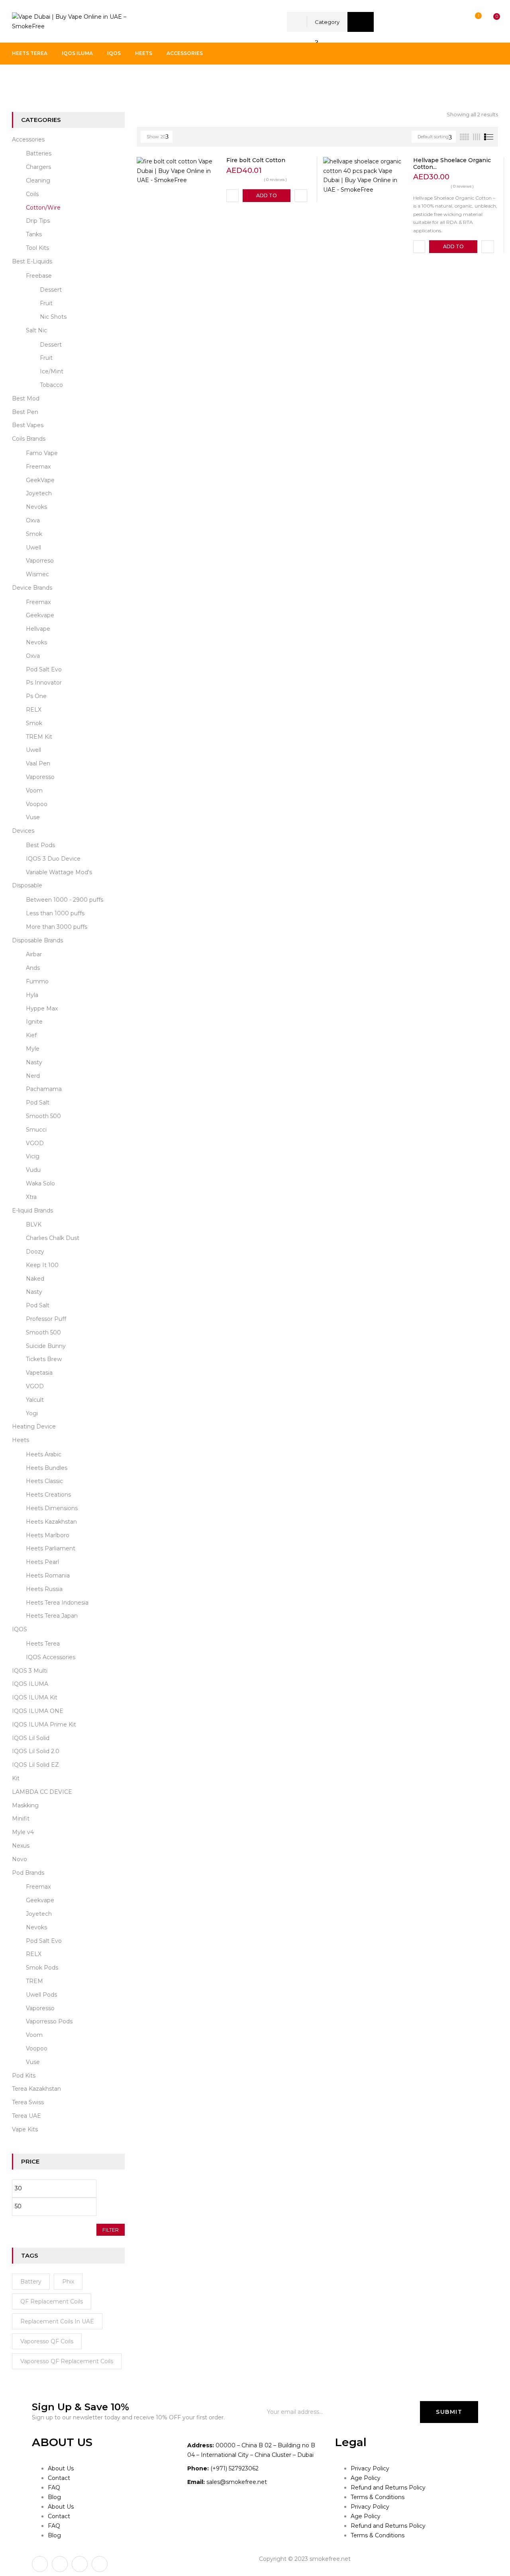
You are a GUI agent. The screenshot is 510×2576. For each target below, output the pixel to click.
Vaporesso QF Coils (47, 2341)
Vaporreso (40, 561)
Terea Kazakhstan (36, 2089)
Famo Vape (42, 453)
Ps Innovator (44, 683)
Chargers (38, 167)
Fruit (46, 303)
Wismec (37, 574)
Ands (33, 968)
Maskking (25, 1805)
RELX (34, 710)
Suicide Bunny (46, 1346)
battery (31, 2282)
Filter (111, 2230)
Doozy (35, 1252)
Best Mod (26, 398)
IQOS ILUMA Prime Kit (44, 1725)
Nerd (33, 1076)
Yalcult (35, 1400)
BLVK (34, 1224)
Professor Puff (46, 1319)
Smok (34, 534)
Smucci (36, 1130)
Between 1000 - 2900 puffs (65, 900)
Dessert (51, 290)
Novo (20, 1859)
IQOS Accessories (51, 1657)
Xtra (31, 1197)
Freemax (38, 467)
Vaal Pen (38, 763)
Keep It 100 (42, 1265)
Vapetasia (39, 1373)
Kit (16, 1778)
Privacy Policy (370, 2468)
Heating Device (34, 1426)
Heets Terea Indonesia (57, 1603)
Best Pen (25, 412)
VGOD (35, 1143)
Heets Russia (44, 1589)
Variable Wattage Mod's (59, 872)
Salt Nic (36, 330)
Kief (31, 1035)
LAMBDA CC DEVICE (42, 1792)
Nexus (21, 1846)
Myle (33, 1049)
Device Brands (32, 588)
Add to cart (267, 197)
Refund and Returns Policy (388, 2488)
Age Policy (366, 2478)
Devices (23, 831)
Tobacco (51, 385)
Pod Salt (38, 1103)
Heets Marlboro (48, 1535)
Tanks (34, 234)
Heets (21, 1440)
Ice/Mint (52, 371)
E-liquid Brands (32, 1211)
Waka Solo (40, 1183)
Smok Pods (42, 1968)
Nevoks (36, 507)
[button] (489, 22)
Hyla (32, 995)
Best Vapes (28, 425)
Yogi (32, 1413)
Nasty (34, 1062)
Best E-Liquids (32, 261)
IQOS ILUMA (30, 1684)
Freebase (39, 276)
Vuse (33, 817)
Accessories (57, 81)
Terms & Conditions (378, 2497)
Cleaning (38, 180)
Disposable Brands (37, 940)
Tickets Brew (44, 1359)
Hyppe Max (42, 1008)
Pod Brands (28, 1873)
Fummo (37, 981)
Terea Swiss (28, 2102)
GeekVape (40, 480)
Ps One (36, 696)
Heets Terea (43, 1644)
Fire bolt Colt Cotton (256, 160)
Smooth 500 (43, 1116)
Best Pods (40, 845)
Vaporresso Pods (49, 2021)
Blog (54, 2497)
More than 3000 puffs (57, 927)
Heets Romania (48, 1575)
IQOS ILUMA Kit (35, 1697)
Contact (59, 2478)
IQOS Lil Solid (31, 1738)
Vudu (33, 1170)
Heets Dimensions (52, 1508)
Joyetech (39, 493)
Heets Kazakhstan (51, 1522)
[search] (361, 22)
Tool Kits (37, 248)
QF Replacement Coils (52, 2301)
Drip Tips (38, 221)
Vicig (33, 1156)
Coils (32, 194)
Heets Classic (44, 1481)
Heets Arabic (44, 1454)
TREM (34, 1981)
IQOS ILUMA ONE (38, 1711)
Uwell (33, 547)
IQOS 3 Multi (30, 1671)
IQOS (20, 1629)
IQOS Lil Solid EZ (35, 1765)
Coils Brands (29, 439)
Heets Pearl (42, 1562)
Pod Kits (24, 2076)
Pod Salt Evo (44, 669)
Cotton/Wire (43, 208)
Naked (35, 1279)
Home (21, 81)
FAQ (54, 2488)
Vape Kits (25, 2129)
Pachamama (44, 1089)
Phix (68, 2282)
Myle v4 (23, 1832)
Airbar (34, 954)
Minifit (21, 1819)
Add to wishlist (232, 196)
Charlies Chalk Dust (53, 1238)
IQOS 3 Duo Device (53, 859)
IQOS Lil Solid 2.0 (36, 1751)
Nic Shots (53, 317)
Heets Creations (48, 1495)
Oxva (33, 520)
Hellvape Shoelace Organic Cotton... (452, 164)
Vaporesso (40, 777)
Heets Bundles (47, 1468)
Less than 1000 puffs (55, 913)
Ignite (34, 1022)
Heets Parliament (51, 1548)
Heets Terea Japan (52, 1616)
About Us (61, 2468)
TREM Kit (39, 737)
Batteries (39, 153)
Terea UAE (26, 2116)
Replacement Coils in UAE (57, 2321)
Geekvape (40, 615)
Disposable (27, 885)
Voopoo (37, 804)
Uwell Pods (41, 1995)
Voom (34, 791)
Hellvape (38, 629)
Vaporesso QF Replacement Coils (67, 2361)
